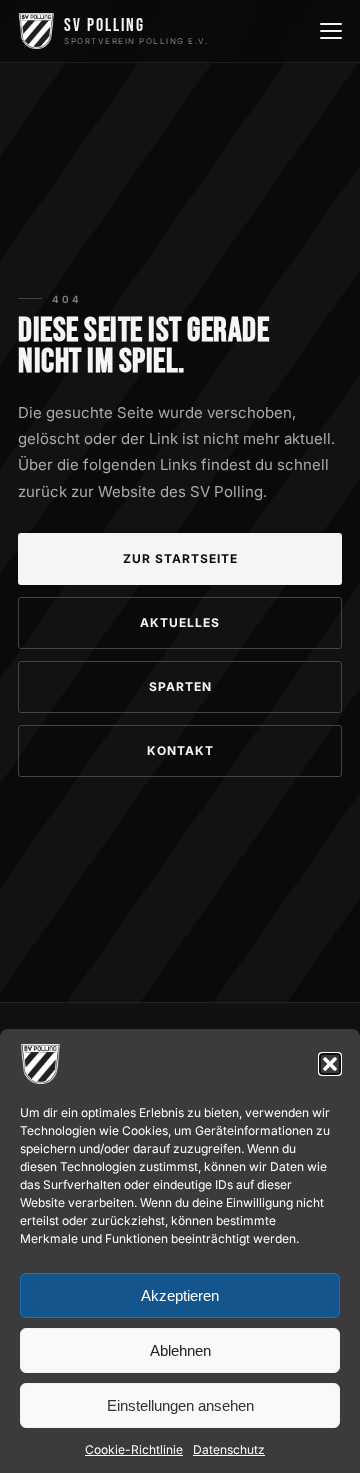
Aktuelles (180, 622)
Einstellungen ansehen (180, 1405)
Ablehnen (180, 1350)
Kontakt (180, 750)
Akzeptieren (180, 1295)
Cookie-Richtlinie (134, 1449)
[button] (330, 1064)
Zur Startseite (180, 558)
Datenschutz (229, 1449)
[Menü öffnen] (329, 31)
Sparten (180, 686)
